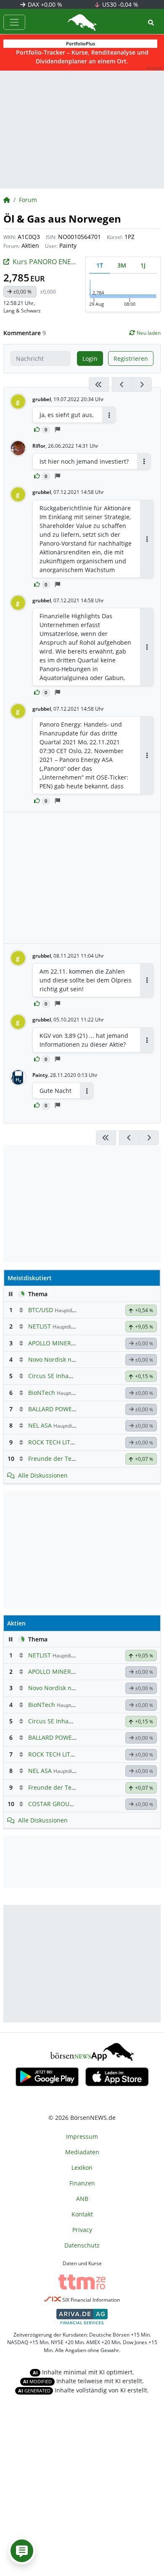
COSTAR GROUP (50, 1804)
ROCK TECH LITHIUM (57, 1442)
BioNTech (42, 1393)
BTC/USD (41, 1310)
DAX (44, 4)
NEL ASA (40, 1425)
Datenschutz (82, 2245)
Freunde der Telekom (58, 1459)
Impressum (82, 2136)
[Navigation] (14, 22)
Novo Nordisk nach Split (62, 1359)
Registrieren (131, 358)
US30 (119, 4)
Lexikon (82, 2168)
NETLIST (40, 1326)
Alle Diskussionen (43, 1475)
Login (90, 358)
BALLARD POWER (52, 1409)
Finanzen (82, 2183)
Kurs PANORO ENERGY (48, 262)
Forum (28, 200)
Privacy (82, 2230)
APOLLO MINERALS (55, 1343)
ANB (82, 2199)
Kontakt (82, 2214)
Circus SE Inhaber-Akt (59, 1376)
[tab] (100, 265)
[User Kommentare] (22, 2551)
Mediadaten (82, 2152)
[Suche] (151, 22)
